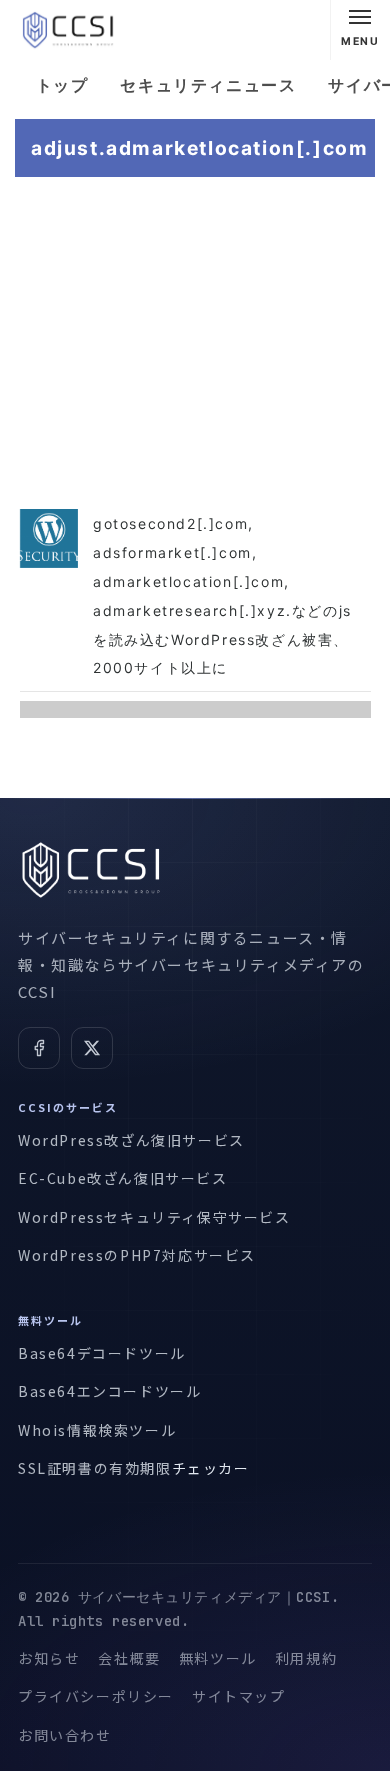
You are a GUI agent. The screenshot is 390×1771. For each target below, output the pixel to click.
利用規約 (306, 1658)
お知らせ (49, 1658)
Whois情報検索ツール (97, 1430)
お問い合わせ (65, 1735)
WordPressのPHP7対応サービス (137, 1255)
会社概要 (129, 1658)
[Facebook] (39, 1048)
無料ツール (218, 1658)
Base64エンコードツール (109, 1391)
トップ (62, 85)
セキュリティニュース (208, 85)
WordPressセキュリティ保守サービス (154, 1217)
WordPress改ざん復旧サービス (131, 1140)
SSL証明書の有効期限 (95, 1468)
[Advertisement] (195, 339)
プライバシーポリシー (96, 1696)
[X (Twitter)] (92, 1048)
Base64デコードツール (102, 1353)
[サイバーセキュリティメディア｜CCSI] (68, 30)
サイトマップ (239, 1696)
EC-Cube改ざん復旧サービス (123, 1178)
